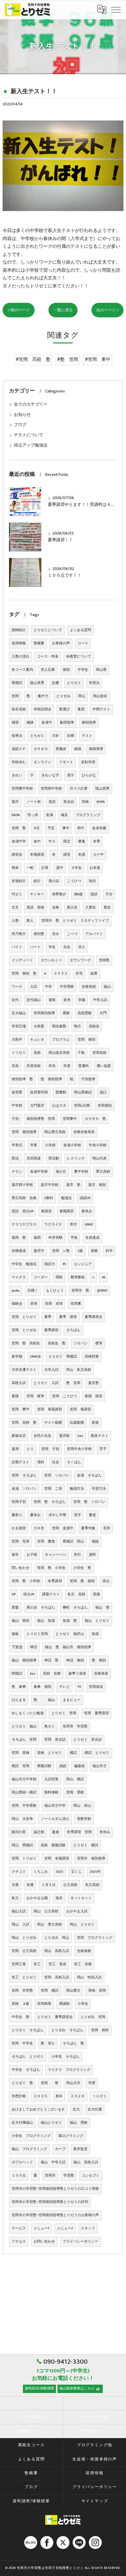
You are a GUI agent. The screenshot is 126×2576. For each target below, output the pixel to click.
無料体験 (51, 1793)
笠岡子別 (19, 1502)
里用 (15, 1449)
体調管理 (96, 749)
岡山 (82, 696)
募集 (82, 841)
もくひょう (55, 1291)
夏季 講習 (68, 1317)
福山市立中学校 (24, 1779)
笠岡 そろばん (24, 1475)
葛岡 (37, 1238)
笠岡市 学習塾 (75, 1726)
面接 (97, 1594)
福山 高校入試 (86, 2162)
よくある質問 (80, 630)
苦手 (103, 1449)
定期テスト (21, 1462)
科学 (109, 1251)
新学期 (17, 1357)
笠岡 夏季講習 (96, 1713)
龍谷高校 (19, 709)
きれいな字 (50, 775)
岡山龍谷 (100, 696)
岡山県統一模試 (24, 1793)
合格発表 (101, 1674)
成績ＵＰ (19, 749)
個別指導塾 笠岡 (41, 1119)
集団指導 (67, 723)
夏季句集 (88, 1528)
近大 (76, 2110)
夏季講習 (51, 1330)
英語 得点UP (22, 1211)
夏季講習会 (94, 1317)
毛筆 (107, 1528)
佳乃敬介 (19, 934)
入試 (34, 987)
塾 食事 (19, 1687)
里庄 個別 (97, 1185)
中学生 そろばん (26, 2070)
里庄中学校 (50, 1185)
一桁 (30, 868)
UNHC (89, 1225)
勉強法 (66, 1198)
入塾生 (91, 908)
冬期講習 (37, 855)
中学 (48, 987)
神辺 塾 (51, 1660)
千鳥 (81, 1053)
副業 (94, 974)
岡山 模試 (75, 1779)
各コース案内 (22, 670)
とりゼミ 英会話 (88, 1740)
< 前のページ (19, 310)
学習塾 (69, 2176)
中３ (52, 841)
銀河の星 (19, 1832)
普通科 (84, 1066)
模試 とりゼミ (97, 1753)
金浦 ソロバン (24, 1489)
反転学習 (88, 762)
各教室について (79, 657)
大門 (103, 1013)
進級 (15, 1634)
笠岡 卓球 (54, 1304)
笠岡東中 (70, 1119)
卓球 (34, 1304)
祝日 (92, 881)
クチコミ (19, 1872)
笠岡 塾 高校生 (26, 1343)
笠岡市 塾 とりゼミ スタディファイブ (75, 921)
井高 (52, 1066)
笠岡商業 (44, 2004)
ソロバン (80, 1343)
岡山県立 (73, 1991)
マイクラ (19, 1277)
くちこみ (41, 1872)
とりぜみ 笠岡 (93, 2017)
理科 (41, 1462)
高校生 (94, 1026)
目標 (70, 736)
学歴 (92, 2083)
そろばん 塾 (73, 2043)
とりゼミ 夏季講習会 (55, 2017)
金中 (37, 841)
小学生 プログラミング (31, 2136)
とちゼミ (37, 736)
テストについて (29, 435)
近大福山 (19, 1013)
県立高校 (103, 1172)
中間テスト (101, 709)
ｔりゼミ (100, 2096)
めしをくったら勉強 (28, 1713)
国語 (94, 894)
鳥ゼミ (50, 1726)
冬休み (105, 1832)
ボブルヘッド (22, 2162)
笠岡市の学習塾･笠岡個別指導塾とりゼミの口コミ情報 (55, 2189)
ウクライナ (53, 1225)
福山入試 (19, 1911)
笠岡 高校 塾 (24, 1423)
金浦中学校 (39, 1172)
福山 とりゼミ (97, 1621)
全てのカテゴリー (31, 404)
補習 (15, 723)
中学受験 (67, 987)
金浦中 (47, 723)
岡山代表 (100, 1158)
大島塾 (39, 1026)
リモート (66, 762)
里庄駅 (64, 1436)
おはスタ (59, 1106)
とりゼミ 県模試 (63, 1357)
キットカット (81, 1898)
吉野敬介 (59, 894)
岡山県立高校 (55, 1132)
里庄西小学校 (22, 1185)
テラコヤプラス (24, 1225)
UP (14, 1594)
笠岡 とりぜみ (24, 1330)
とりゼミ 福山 (24, 1726)
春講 (15, 1396)
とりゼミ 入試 (46, 1383)
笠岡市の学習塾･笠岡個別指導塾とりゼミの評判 (50, 2202)
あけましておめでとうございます (38, 2110)
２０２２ (61, 974)
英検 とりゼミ (50, 1753)
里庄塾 (94, 1383)
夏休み (35, 1515)
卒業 (34, 1145)
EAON (16, 815)
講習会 (17, 855)
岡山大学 (73, 2083)
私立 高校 (76, 1594)
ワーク (17, 987)
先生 (67, 947)
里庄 (15, 802)
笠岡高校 (100, 1053)
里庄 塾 (73, 1185)
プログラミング (88, 815)
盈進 (56, 1832)
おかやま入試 (77, 1911)
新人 (30, 921)
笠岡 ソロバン (57, 1475)
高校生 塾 (57, 1343)
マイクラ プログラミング (69, 2070)
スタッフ (88, 2228)
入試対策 (51, 1779)
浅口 (103, 1092)
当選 (15, 1885)
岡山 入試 (21, 1925)
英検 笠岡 (97, 1991)
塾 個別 (99, 1660)
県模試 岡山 (73, 1542)
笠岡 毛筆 (21, 1542)
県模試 (17, 683)
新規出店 (19, 1436)
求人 (82, 947)
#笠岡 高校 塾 (33, 360)
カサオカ (41, 749)
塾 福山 (44, 1700)
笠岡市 (50, 2176)
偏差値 (79, 1766)
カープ (60, 2149)
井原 (67, 1066)
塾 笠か (48, 2043)
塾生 (107, 908)
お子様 (32, 1555)
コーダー (41, 1277)
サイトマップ (95, 2501)
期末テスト (100, 1436)
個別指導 (89, 723)
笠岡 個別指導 (24, 1132)
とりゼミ (74, 683)
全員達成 (92, 1238)
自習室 (17, 1092)
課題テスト (51, 1594)
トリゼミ (19, 1053)
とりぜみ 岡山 (57, 1938)
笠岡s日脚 (82, 1106)
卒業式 (17, 1145)
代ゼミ (17, 894)
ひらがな (89, 775)
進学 (15, 1555)
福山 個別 (21, 1621)
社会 (56, 1462)
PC (64, 1264)
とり (30, 1449)
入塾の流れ (21, 657)
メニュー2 (65, 2228)
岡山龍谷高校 (59, 1053)
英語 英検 (35, 908)
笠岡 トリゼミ (24, 1859)
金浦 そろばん (89, 1475)
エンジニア (83, 1264)
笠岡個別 (105, 1106)
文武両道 (34, 1158)
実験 (94, 1251)
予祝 (74, 1238)
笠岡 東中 (21, 1409)
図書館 (61, 1092)
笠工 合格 (83, 1964)
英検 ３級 (21, 2004)
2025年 (95, 1872)
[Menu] (116, 9)
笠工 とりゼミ (24, 1977)
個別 (66, 670)
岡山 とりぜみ (24, 1938)
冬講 (82, 855)
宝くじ (76, 1872)
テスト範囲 (53, 1423)
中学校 (17, 1106)
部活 (15, 1158)
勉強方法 (77, 1489)
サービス (19, 2228)
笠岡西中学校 (51, 789)
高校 (37, 1053)
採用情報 (19, 643)
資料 (92, 1555)
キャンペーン (56, 1555)
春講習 (46, 1211)
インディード (22, 960)
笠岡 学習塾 (22, 1991)
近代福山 (34, 1000)
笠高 (15, 1066)
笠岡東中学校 (22, 789)
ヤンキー (37, 894)
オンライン (42, 762)
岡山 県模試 (22, 1845)
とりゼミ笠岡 (37, 1634)
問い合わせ (21, 1568)
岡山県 (101, 670)
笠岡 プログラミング (95, 1938)
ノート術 (34, 802)
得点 (106, 1581)
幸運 (30, 1885)
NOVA (101, 802)
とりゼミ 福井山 (70, 1634)
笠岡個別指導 (44, 1013)
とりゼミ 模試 (86, 1845)
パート (35, 947)
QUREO (102, 1291)
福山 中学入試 (53, 2162)
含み (56, 934)
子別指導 (88, 1079)
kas (33, 1674)
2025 (59, 1872)
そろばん (73, 1330)
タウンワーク (80, 960)
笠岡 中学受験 (24, 1806)
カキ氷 (39, 1528)
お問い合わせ (44, 2242)
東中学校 (81, 1172)
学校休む (19, 762)
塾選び (64, 709)
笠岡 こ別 (53, 1489)
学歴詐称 (19, 2096)
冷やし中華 (57, 1515)
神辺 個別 (75, 1660)
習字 (78, 1515)
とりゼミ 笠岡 (64, 1713)
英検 (85, 802)
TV (79, 1687)
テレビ (64, 1687)
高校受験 (85, 1013)
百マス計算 (79, 789)
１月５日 (48, 1885)
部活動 (54, 1158)
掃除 (59, 1277)
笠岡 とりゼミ (24, 1317)
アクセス (19, 2242)
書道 (92, 1515)
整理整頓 (78, 1277)
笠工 (37, 1964)
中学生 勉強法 (24, 1264)
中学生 (83, 670)
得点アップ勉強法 (31, 445)
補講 (30, 723)
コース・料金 (48, 657)
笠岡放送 (96, 1687)
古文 (15, 908)
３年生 (76, 868)
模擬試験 (44, 1766)
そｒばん (74, 1462)
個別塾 (39, 934)
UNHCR (35, 1357)
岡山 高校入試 (57, 1951)
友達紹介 (19, 881)
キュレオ (37, 1040)
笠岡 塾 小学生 (51, 1568)
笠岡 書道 (46, 1542)
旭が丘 (61, 1172)
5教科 (49, 1198)
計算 (45, 868)
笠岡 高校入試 (57, 1977)
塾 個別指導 (51, 1079)
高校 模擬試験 (53, 1845)
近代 (15, 1000)
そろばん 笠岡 (24, 1740)
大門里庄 (37, 1106)
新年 (59, 2096)
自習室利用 (39, 1092)
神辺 (34, 1647)
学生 (52, 947)
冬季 (97, 841)
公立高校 (70, 1885)
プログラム (61, 1040)
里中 (60, 868)
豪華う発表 (77, 1674)
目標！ (33, 1291)
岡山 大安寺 (22, 1819)
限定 (67, 841)
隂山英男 (102, 789)
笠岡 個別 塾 (24, 974)
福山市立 (100, 1766)
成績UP (85, 1198)
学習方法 (99, 1489)
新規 (95, 1423)
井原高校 (34, 1066)
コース (83, 643)
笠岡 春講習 (80, 1409)
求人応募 (48, 670)
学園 (82, 1000)
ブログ (20, 425)
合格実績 (89, 987)
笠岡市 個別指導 (91, 1859)
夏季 (48, 1317)
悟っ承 (33, 815)
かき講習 (19, 1528)
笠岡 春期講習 (50, 1409)
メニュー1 (41, 2228)
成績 (63, 1766)
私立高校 (92, 1885)
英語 (52, 802)
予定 (51, 828)
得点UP (29, 1594)
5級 (80, 1251)
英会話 (69, 802)
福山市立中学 (55, 1806)
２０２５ (41, 2096)
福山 (107, 987)
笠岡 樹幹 (100, 2030)
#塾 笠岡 (68, 360)
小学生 (83, 2004)
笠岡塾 (104, 960)
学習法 (94, 683)
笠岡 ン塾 (61, 1251)
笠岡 (15, 696)
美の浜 (54, 881)
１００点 (19, 2176)
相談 (95, 1542)
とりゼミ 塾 (22, 2083)
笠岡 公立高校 (24, 1951)
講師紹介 (19, 630)
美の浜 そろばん (41, 1608)
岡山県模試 (83, 1092)
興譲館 (64, 2004)
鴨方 (78, 1026)
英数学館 (84, 1819)
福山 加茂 (46, 1621)
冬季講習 (55, 1581)
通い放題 (104, 1066)
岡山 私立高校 (79, 1370)
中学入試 (100, 1000)
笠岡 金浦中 (63, 1528)
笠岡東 (76, 1304)
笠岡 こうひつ (64, 1396)
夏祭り (17, 1515)
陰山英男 (37, 683)
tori (80, 1436)
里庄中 (39, 1251)
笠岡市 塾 (80, 1291)
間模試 (17, 1674)
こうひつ (74, 881)
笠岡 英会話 (55, 1740)
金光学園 (99, 828)
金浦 (49, 815)
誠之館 (39, 1832)
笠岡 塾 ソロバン (89, 1502)
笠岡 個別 (86, 1040)
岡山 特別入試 (89, 1977)
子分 (109, 894)
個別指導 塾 (22, 1079)
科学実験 (56, 1238)
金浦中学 (19, 841)
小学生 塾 (82, 1568)
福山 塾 (102, 1608)
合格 (56, 908)
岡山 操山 (82, 1806)
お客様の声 (61, 643)
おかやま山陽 (37, 1898)
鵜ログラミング (71, 2136)
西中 (81, 828)
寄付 (73, 1225)
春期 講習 (94, 1396)
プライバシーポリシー (80, 2242)
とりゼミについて (48, 630)
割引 (78, 1555)
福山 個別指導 (24, 1660)
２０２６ (78, 2096)
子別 (15, 1119)
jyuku (16, 1291)
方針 (56, 736)
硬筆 (99, 1343)
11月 (37, 828)
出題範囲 (77, 1423)
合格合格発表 (84, 1132)
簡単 (15, 868)
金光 (67, 1000)
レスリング (76, 1158)
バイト (17, 947)
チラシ (17, 1172)
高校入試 (19, 1383)
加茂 (95, 1634)
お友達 (95, 868)
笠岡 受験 (75, 1793)
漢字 (70, 775)
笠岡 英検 (21, 1753)
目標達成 (19, 1251)
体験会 (17, 1304)
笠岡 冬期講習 (57, 1859)
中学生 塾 (21, 2017)
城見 (64, 815)
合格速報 (84, 1951)
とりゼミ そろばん (28, 2030)
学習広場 (19, 1026)
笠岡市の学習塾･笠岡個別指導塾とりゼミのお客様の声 (55, 2215)
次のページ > (107, 310)
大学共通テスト (24, 1370)
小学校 (50, 1145)
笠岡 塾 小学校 (26, 1581)
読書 (56, 683)
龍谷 (59, 1898)
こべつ (72, 934)
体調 (78, 749)
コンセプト (91, 2176)
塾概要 (39, 643)
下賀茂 (17, 1647)
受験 (66, 1013)
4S (104, 1277)
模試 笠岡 (21, 1766)
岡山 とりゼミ (82, 1925)
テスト (87, 736)
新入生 (72, 908)
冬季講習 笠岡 (79, 1832)
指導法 (17, 736)
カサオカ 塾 (95, 1119)
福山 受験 (79, 2123)
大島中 (17, 1040)
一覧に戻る (63, 310)
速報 (52, 1000)
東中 (66, 828)
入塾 (15, 921)
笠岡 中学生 (22, 2043)
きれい (17, 775)
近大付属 (95, 2110)
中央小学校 (98, 1145)
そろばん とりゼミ (28, 2057)
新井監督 (80, 2149)
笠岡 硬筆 (35, 1396)
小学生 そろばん (66, 2057)
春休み (87, 1211)
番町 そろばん (75, 1608)
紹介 (37, 881)
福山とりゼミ (51, 2123)
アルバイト (94, 934)
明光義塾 (59, 1026)
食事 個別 (42, 1687)
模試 (73, 1753)
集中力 (43, 696)
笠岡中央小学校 (79, 1449)
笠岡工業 (19, 1964)
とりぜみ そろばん (67, 2030)
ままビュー (72, 1700)
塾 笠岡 (73, 1383)
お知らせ (22, 415)
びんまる (19, 1700)
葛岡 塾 (19, 1238)
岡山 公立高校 (46, 1911)
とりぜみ (63, 696)
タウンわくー (51, 960)
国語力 (50, 1264)
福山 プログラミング (29, 2149)
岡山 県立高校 (50, 1925)
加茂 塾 (70, 1621)
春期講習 (67, 1211)
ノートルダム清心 (55, 1819)
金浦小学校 (72, 1145)
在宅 (79, 974)
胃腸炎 (61, 749)
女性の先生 (42, 1436)
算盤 (15, 1608)
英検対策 (92, 1357)
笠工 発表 (57, 1964)
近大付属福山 (22, 2123)
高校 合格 (52, 1674)
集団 (81, 709)
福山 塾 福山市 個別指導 (68, 1647)
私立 (15, 1898)
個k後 (78, 894)
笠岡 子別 (50, 1449)
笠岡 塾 (19, 828)
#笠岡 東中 (98, 360)
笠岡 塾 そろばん (50, 1502)
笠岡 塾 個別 (82, 1581)
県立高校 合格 (24, 1198)
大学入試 (51, 1370)
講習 (67, 855)
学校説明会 (42, 709)
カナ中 (98, 855)
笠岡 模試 (50, 1991)
